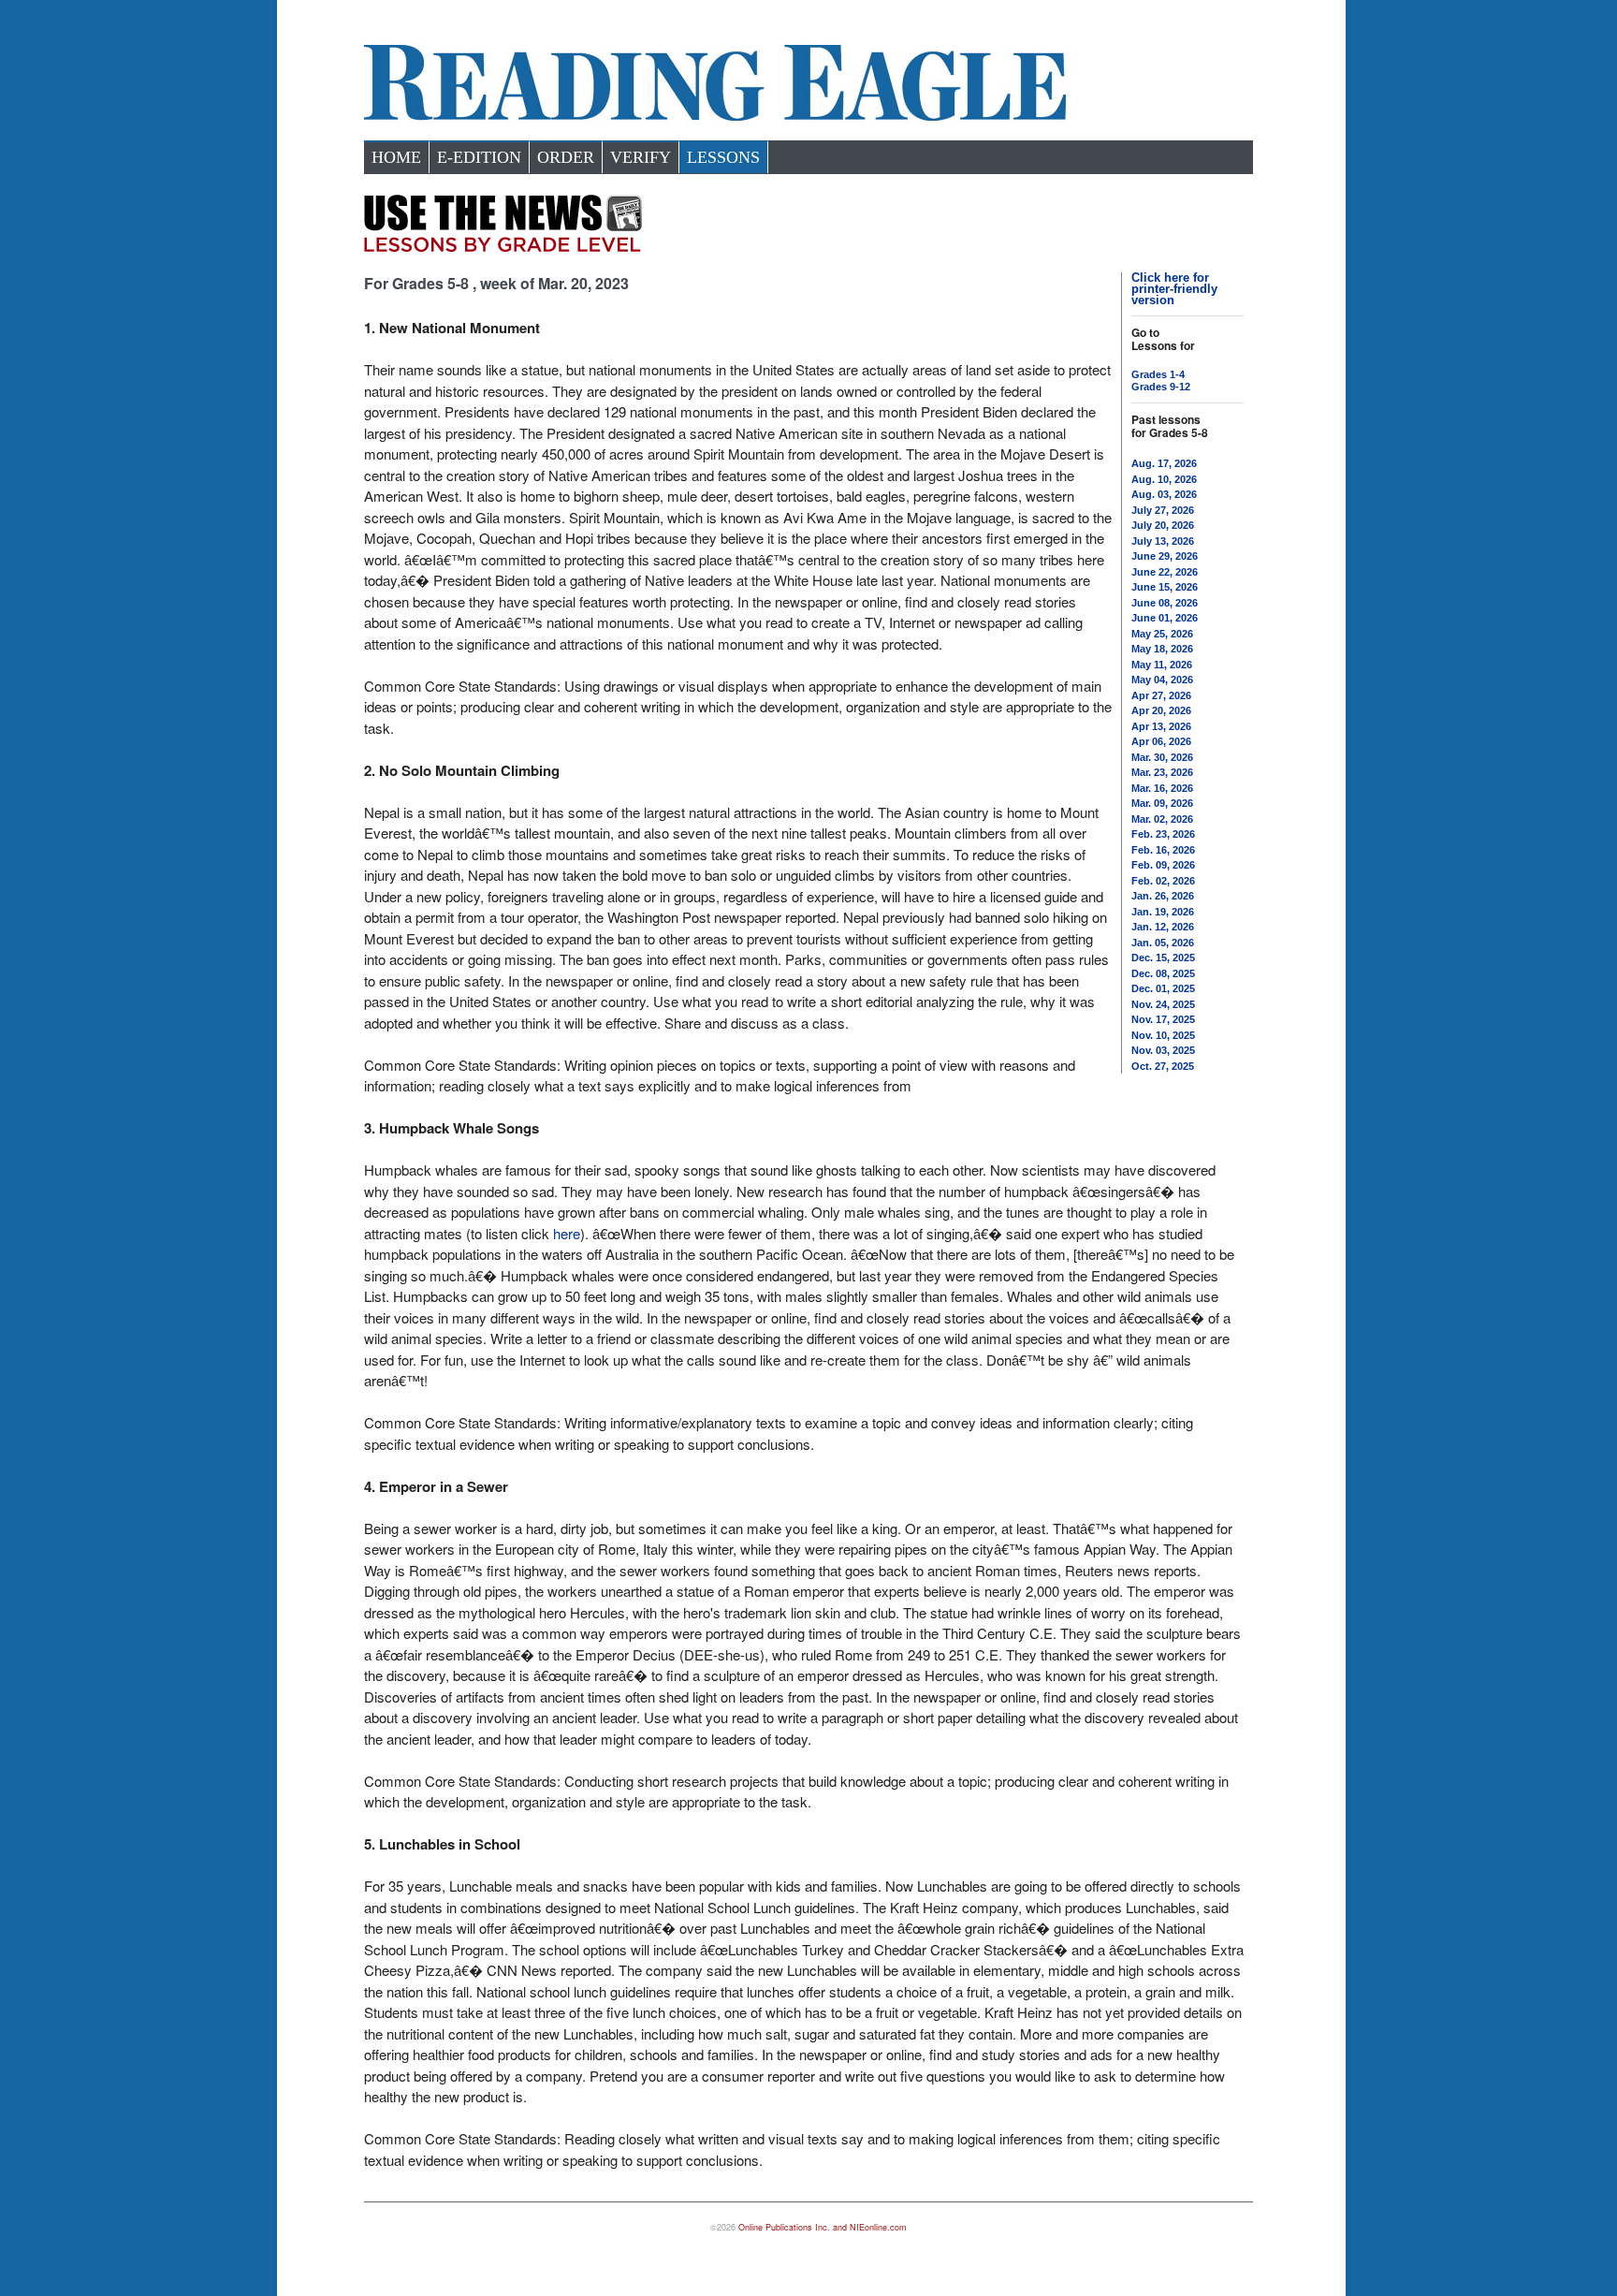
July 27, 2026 (1163, 510)
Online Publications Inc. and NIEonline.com (823, 2227)
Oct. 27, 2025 (1163, 1066)
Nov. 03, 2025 (1163, 1050)
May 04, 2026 (1162, 680)
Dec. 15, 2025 (1163, 958)
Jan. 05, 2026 (1163, 943)
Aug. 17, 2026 (1164, 463)
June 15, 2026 (1165, 587)
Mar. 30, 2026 (1162, 757)
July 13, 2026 (1163, 541)
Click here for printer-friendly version (1174, 289)
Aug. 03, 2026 (1164, 494)
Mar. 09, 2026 (1162, 803)
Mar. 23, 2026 (1162, 772)
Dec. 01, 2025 (1163, 988)
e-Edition (479, 157)
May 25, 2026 (1162, 634)
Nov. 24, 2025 (1163, 1004)
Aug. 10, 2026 (1164, 479)
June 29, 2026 (1165, 556)
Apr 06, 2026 (1161, 741)
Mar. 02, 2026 (1162, 819)
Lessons (723, 157)
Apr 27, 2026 (1161, 695)
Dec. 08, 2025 (1163, 973)
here (567, 1233)
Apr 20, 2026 (1161, 710)
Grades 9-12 (1161, 387)
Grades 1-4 (1158, 374)
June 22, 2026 (1165, 572)
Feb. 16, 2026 (1163, 850)
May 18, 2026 (1162, 649)
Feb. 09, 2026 (1163, 865)
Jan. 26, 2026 (1163, 896)
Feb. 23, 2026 (1163, 834)
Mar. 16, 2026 (1162, 788)
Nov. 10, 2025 (1163, 1035)
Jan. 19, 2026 (1163, 912)
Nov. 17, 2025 (1163, 1019)
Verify (641, 157)
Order (566, 157)
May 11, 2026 (1162, 665)
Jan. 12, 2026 (1163, 927)
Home (396, 157)
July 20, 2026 (1163, 525)
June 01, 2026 (1165, 618)
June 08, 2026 (1165, 603)
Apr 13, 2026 (1161, 726)
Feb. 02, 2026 (1163, 881)
